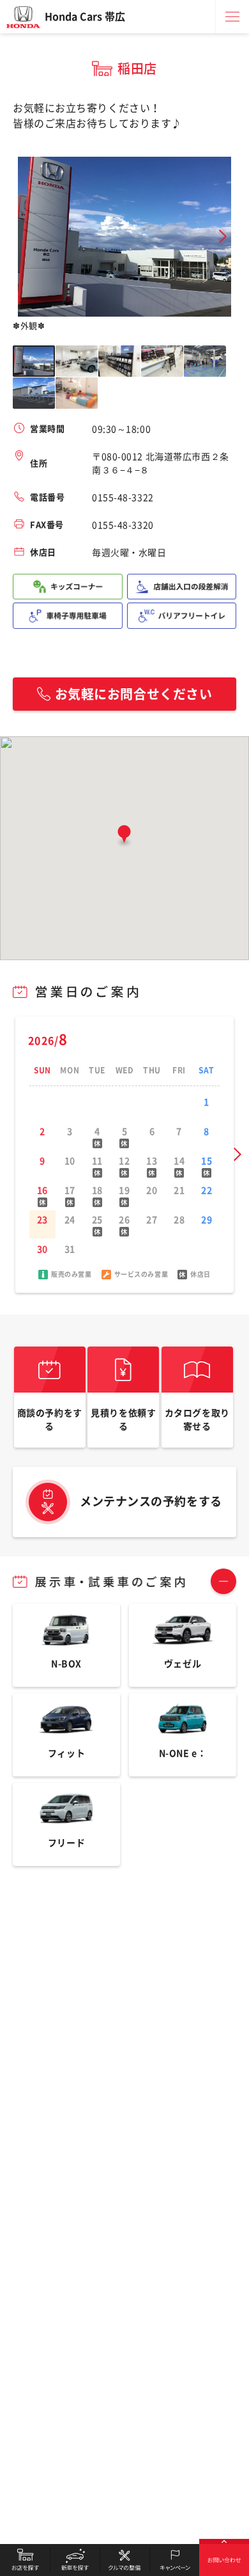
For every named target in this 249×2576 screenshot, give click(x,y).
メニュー (232, 17)
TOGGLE (223, 1581)
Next (223, 236)
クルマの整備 (124, 2560)
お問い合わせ (224, 2560)
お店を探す (25, 2560)
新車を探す (75, 2560)
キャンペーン (174, 2560)
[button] (124, 837)
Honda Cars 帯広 (85, 17)
